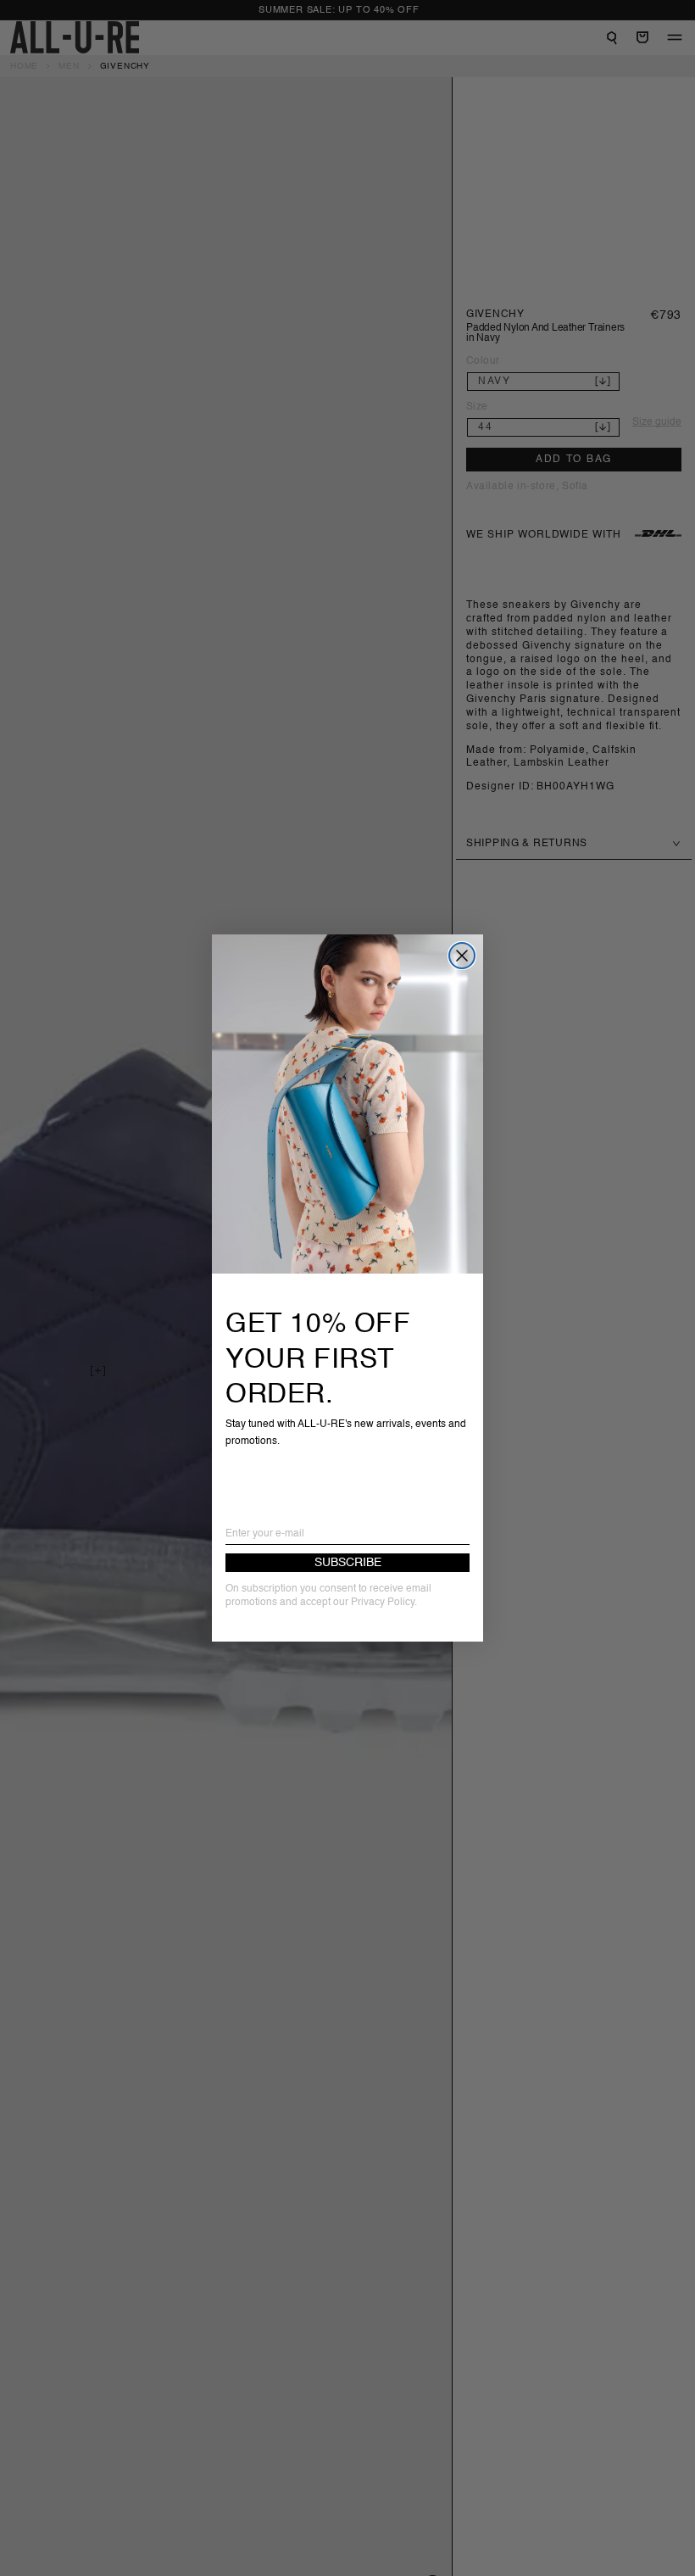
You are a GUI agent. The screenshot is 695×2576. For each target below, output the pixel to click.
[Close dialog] (462, 956)
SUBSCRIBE (348, 1563)
